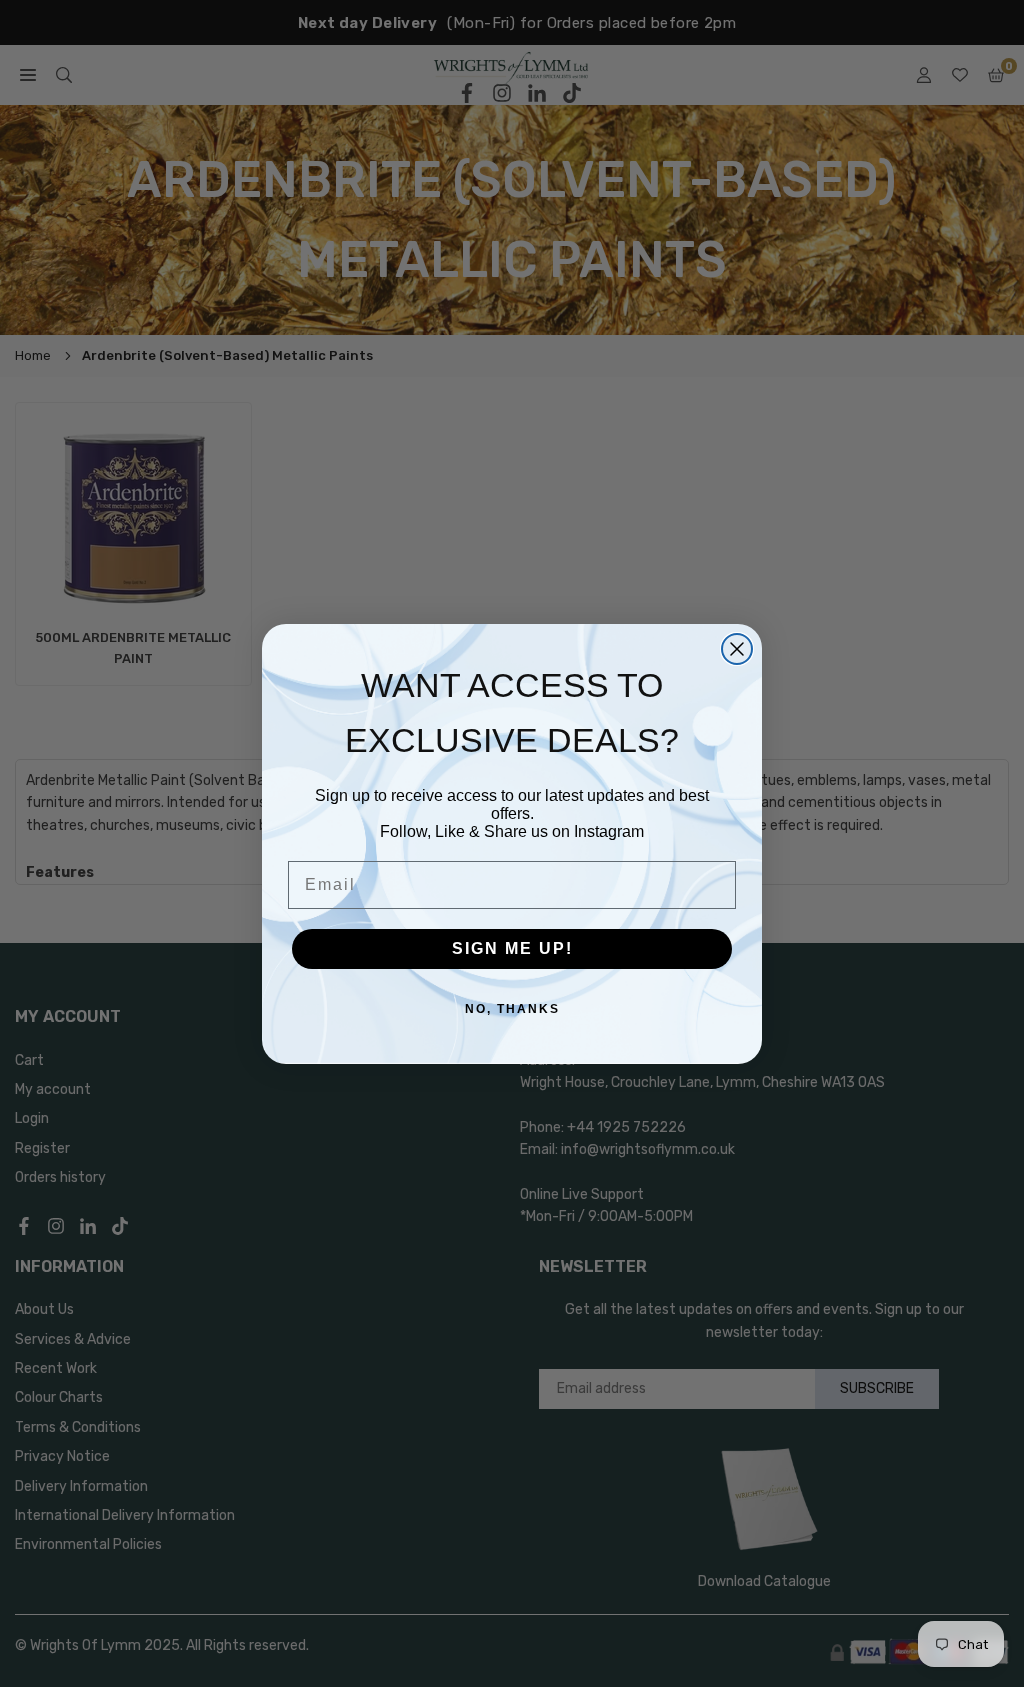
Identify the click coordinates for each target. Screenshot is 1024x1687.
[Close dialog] (737, 649)
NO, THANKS (512, 1009)
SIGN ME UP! (512, 948)
